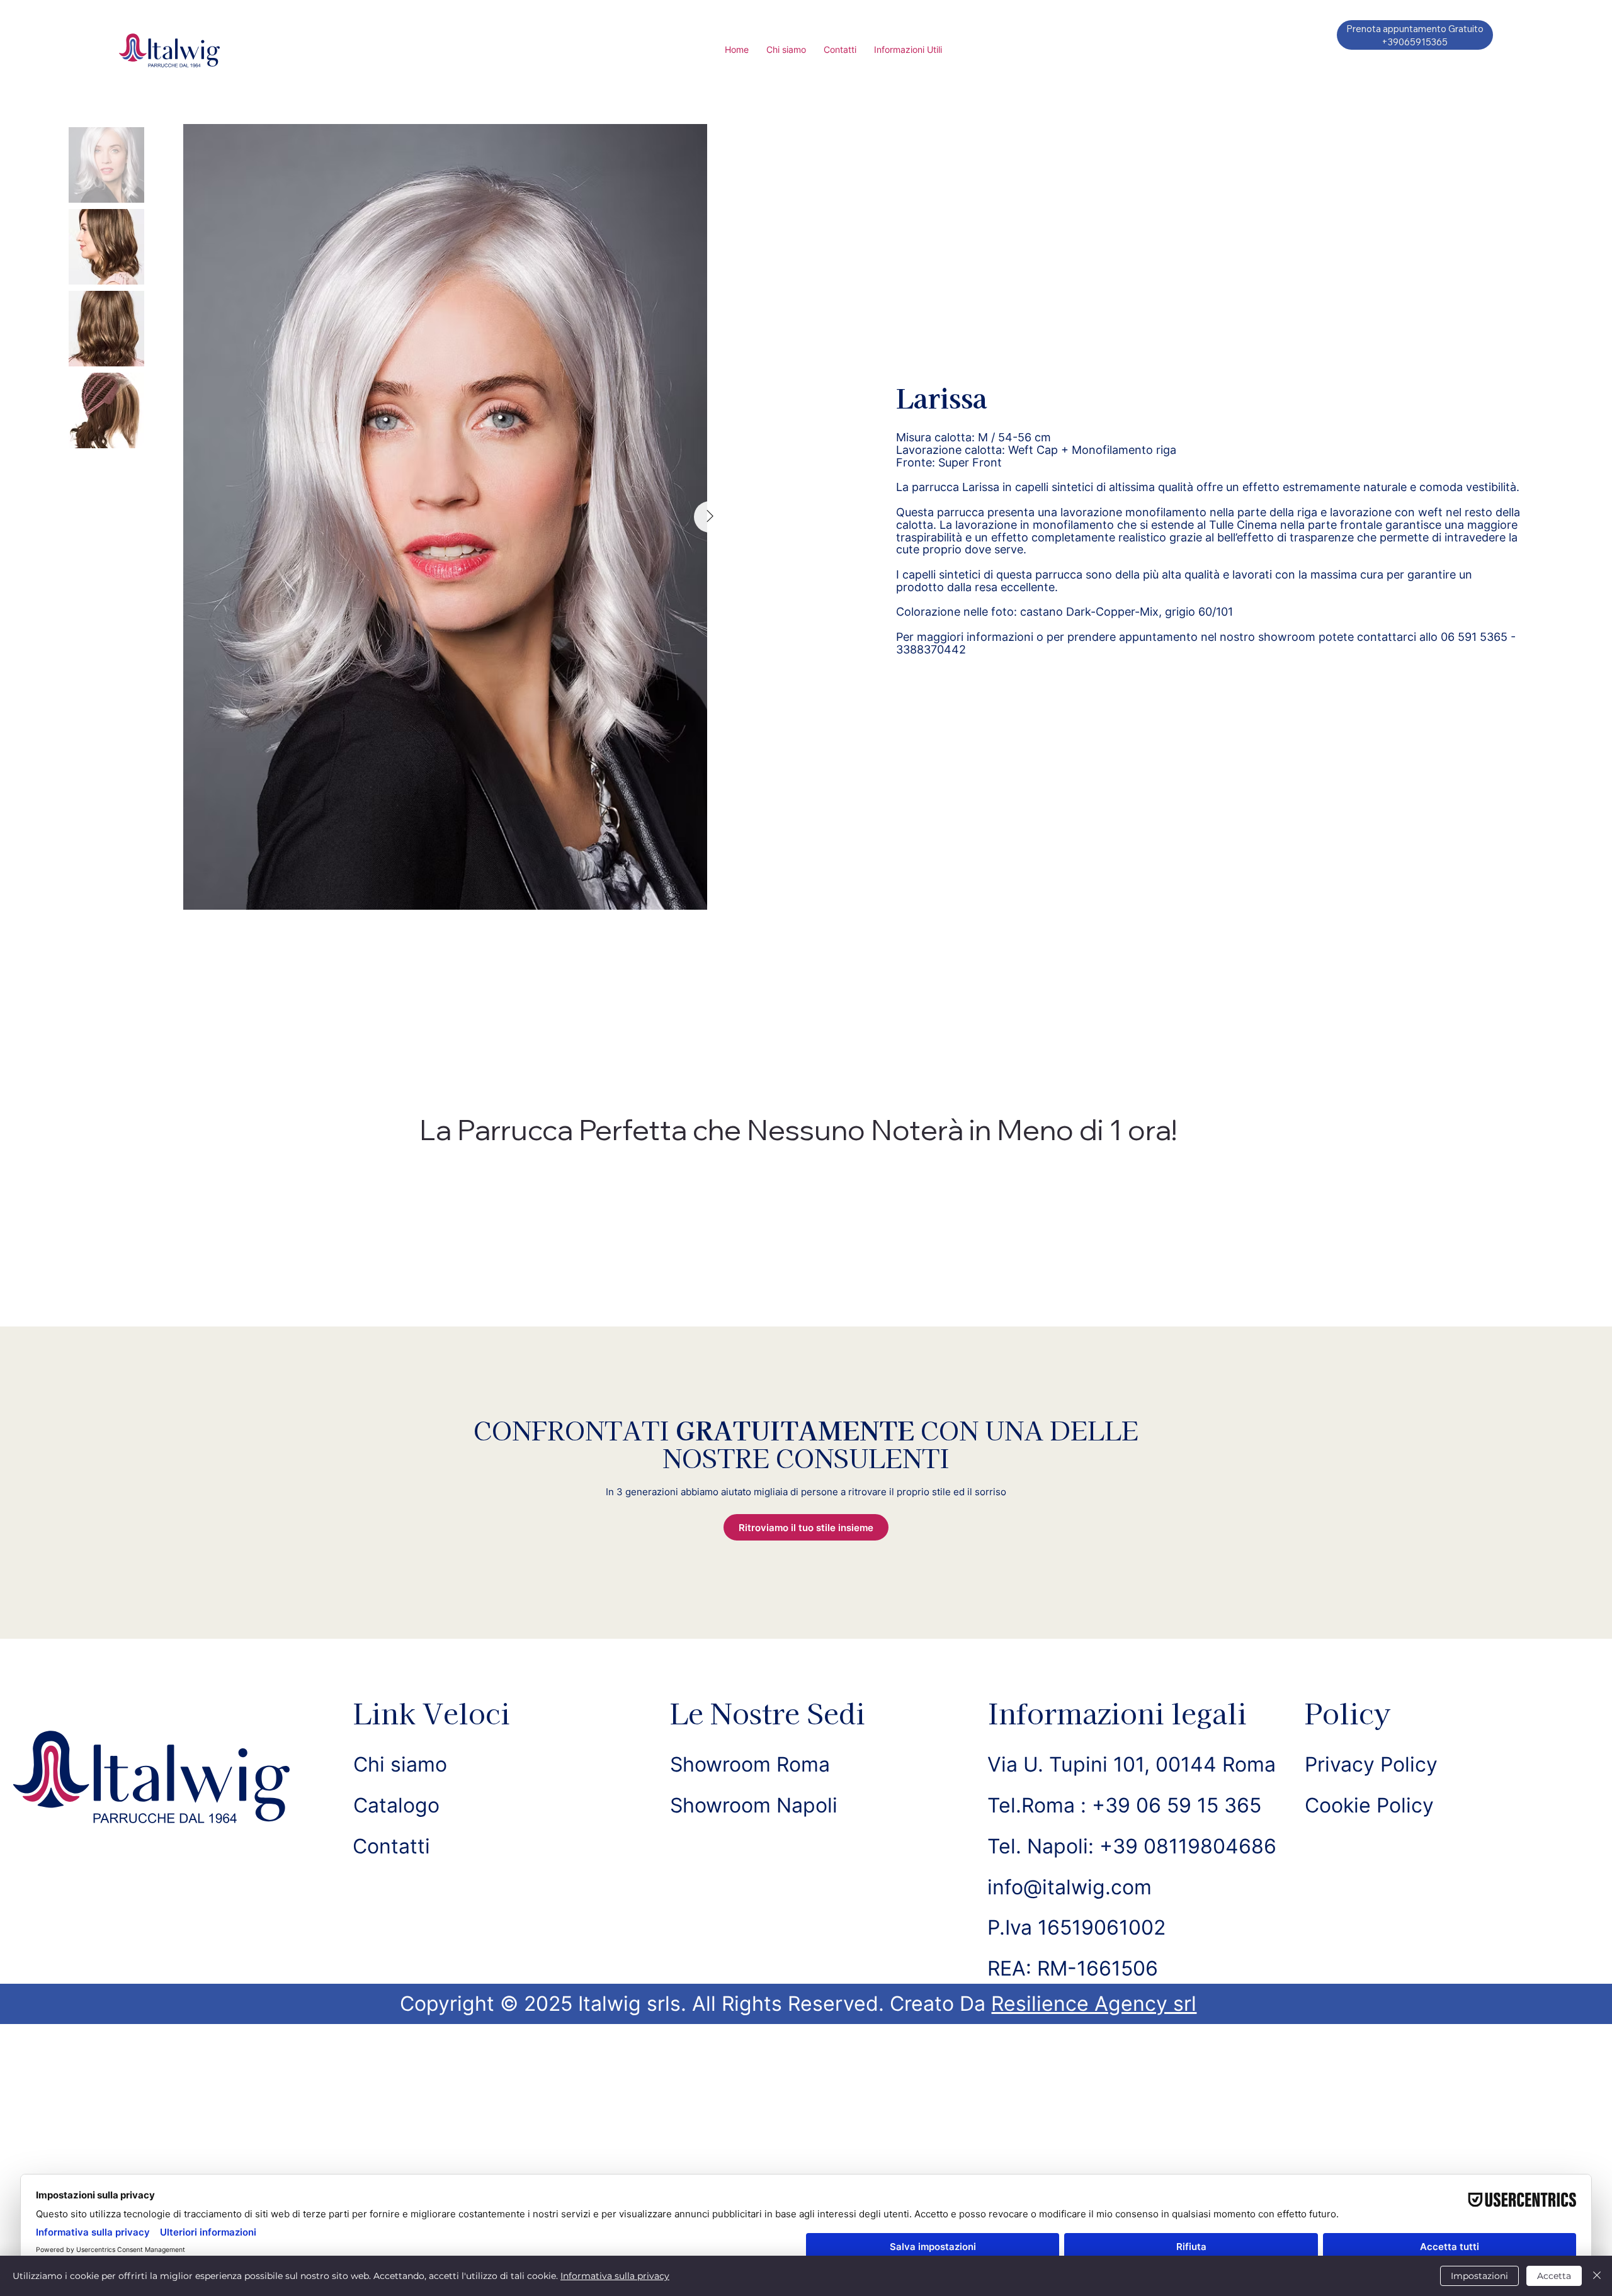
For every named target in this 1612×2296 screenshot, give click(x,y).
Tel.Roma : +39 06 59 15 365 (1124, 1805)
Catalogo (396, 1805)
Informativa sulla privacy (615, 2276)
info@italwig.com (1070, 1887)
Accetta (1554, 2276)
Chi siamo (400, 1764)
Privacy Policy (1371, 1764)
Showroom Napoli (754, 1805)
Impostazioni (1479, 2276)
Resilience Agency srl (1094, 2004)
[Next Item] (710, 517)
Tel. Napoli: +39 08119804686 (1132, 1846)
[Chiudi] (1597, 2276)
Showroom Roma (750, 1764)
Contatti (391, 1846)
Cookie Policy (1369, 1805)
